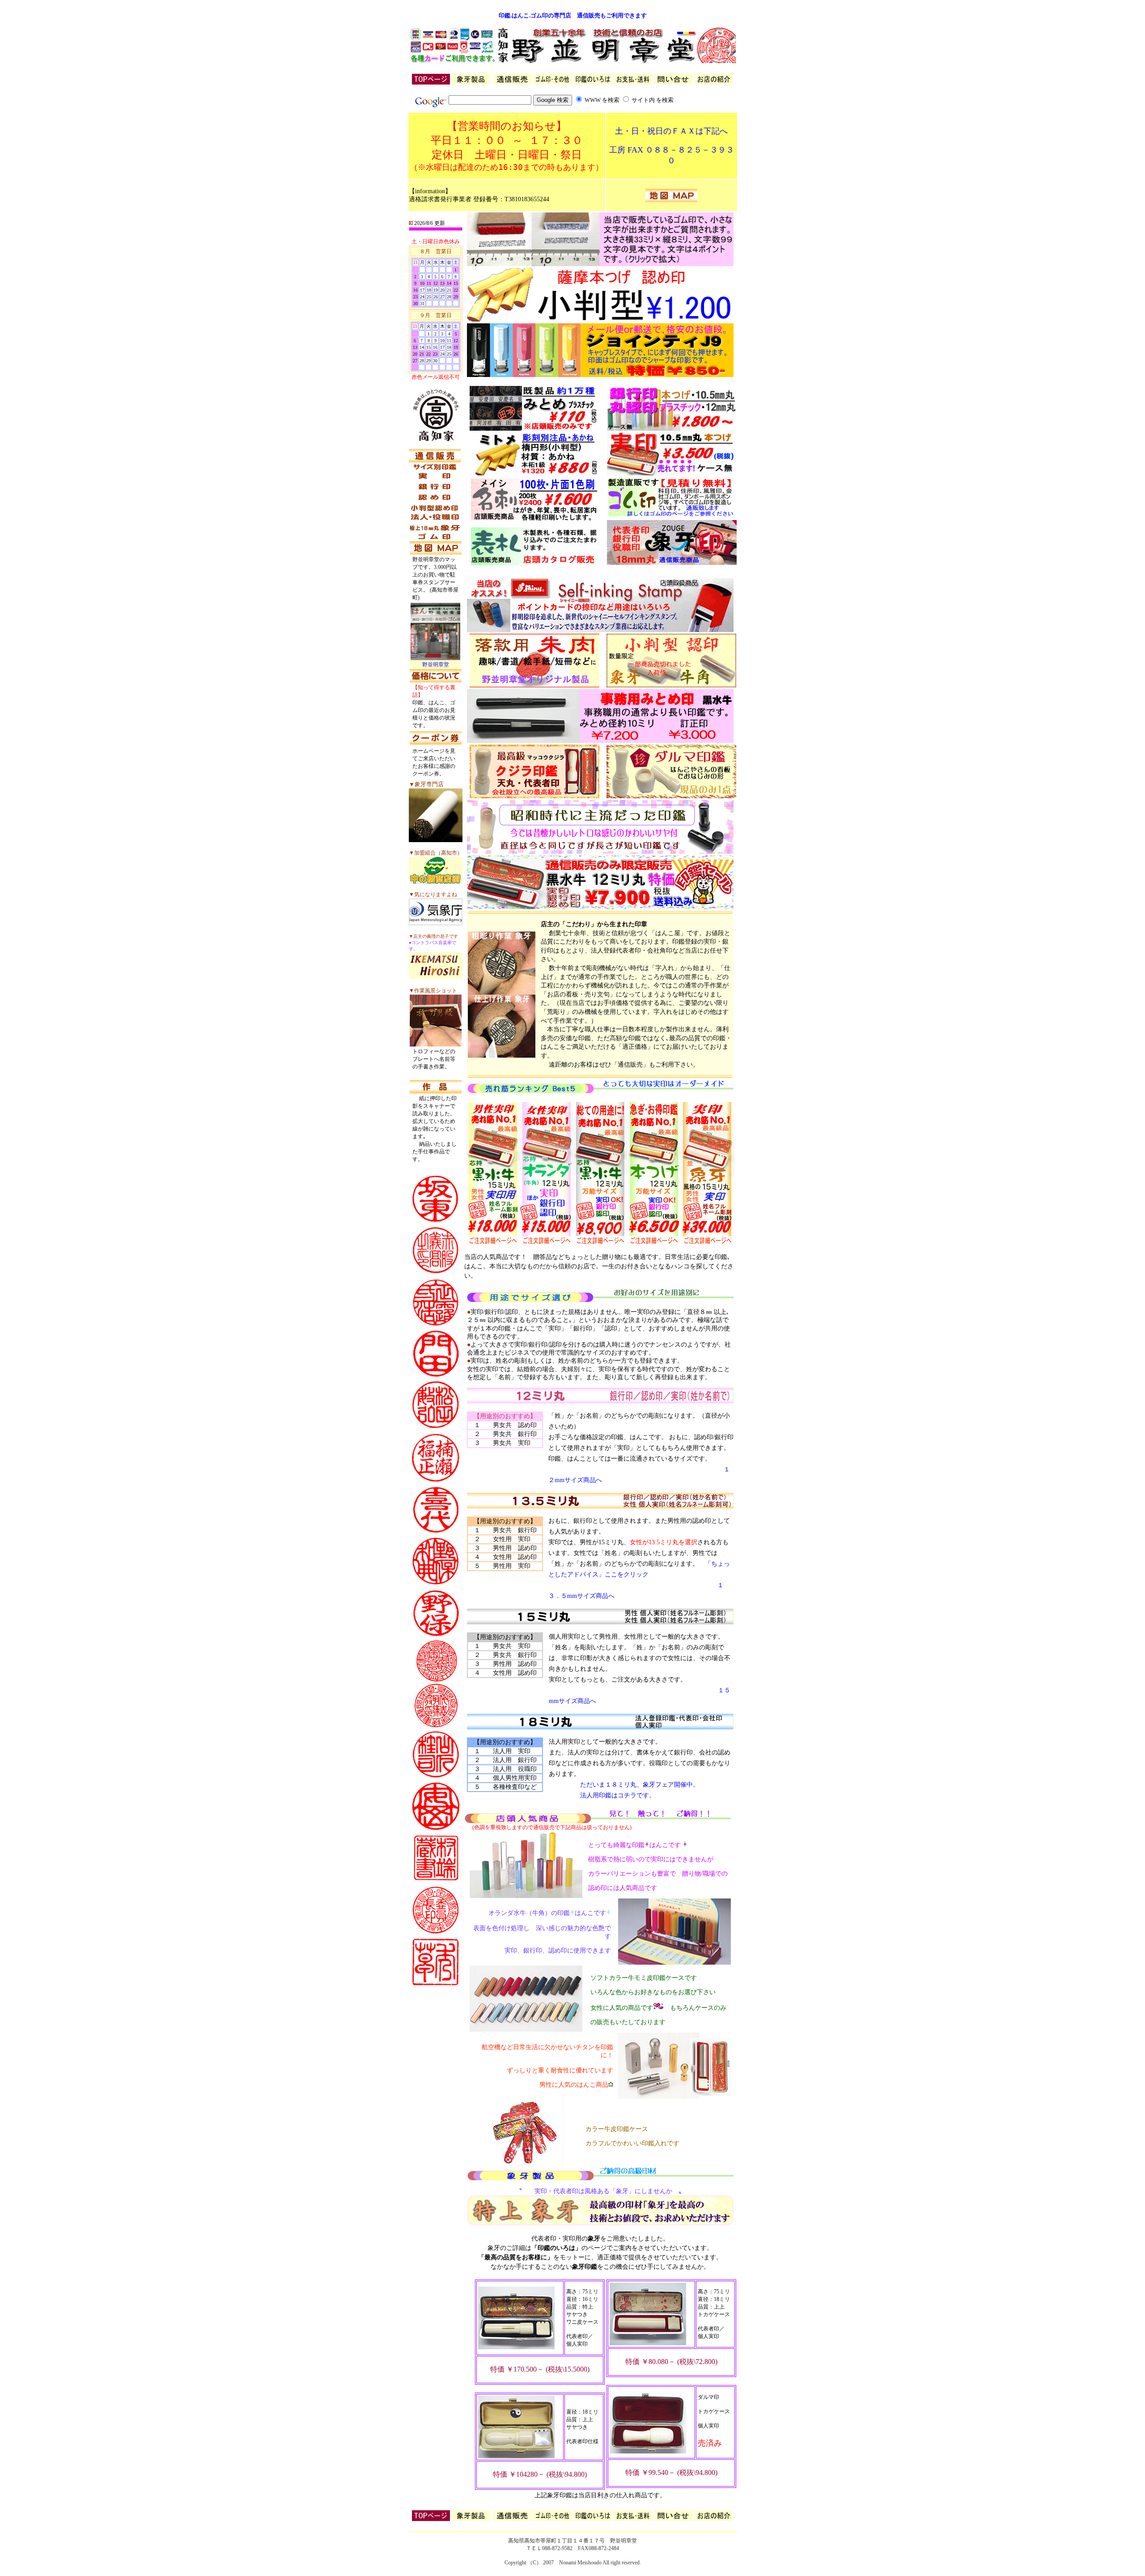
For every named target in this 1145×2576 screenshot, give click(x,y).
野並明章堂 (436, 665)
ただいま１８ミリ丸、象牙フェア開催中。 (624, 1785)
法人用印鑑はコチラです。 (618, 1795)
